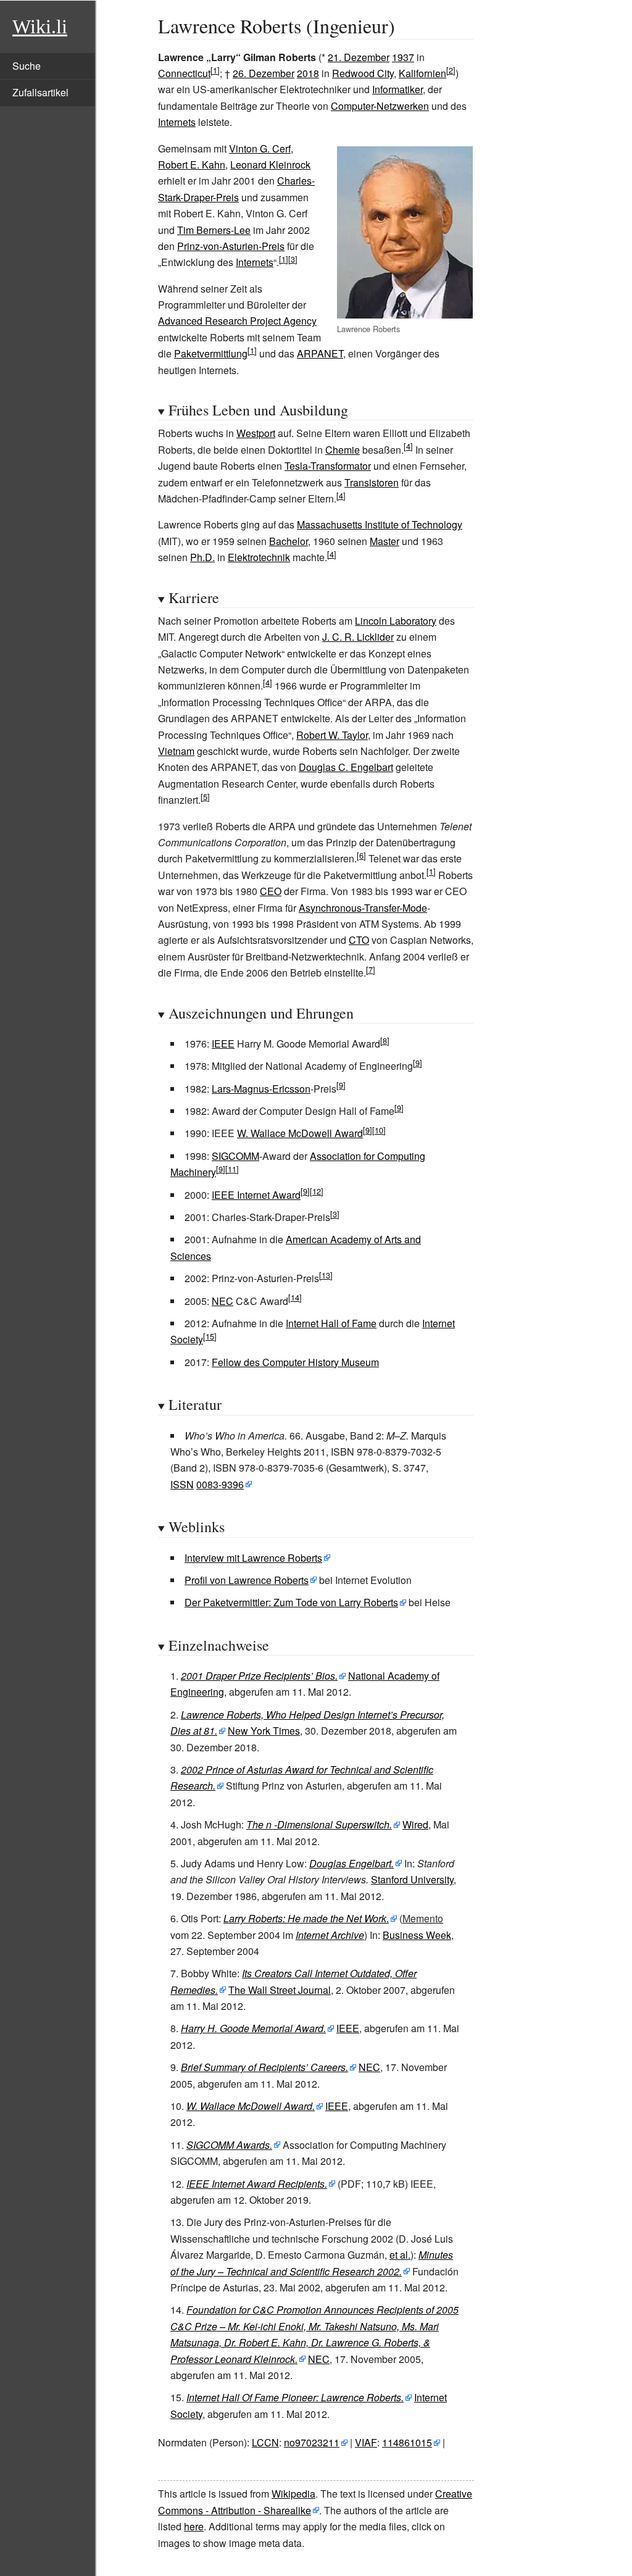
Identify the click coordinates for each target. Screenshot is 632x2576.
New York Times (264, 1731)
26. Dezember (264, 73)
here (194, 2526)
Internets (177, 122)
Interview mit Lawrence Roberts (253, 1558)
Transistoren (372, 482)
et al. (400, 2255)
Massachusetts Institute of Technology (380, 524)
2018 (308, 73)
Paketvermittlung (211, 353)
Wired (415, 1824)
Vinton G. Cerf (260, 148)
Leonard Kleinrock (270, 165)
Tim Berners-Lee (214, 230)
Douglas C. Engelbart (346, 767)
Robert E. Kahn (192, 165)
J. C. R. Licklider (358, 637)
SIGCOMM (235, 1156)
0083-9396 (220, 1484)
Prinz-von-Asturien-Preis (231, 246)
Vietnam (176, 751)
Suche (27, 66)
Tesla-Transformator (328, 466)
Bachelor (289, 541)
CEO (271, 891)
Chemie (343, 450)
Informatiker (397, 89)
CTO (359, 940)
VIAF (366, 2442)
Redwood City (363, 73)
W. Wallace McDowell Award (300, 1133)
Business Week (417, 1935)
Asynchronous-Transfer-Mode (363, 908)
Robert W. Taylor (332, 735)
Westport (256, 433)
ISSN (182, 1484)
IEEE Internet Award (256, 1195)
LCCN (265, 2442)
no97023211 (312, 2442)
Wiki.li (40, 27)
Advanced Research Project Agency (237, 321)
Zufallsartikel (40, 92)
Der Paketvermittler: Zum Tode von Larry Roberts (291, 1602)
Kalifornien (422, 73)
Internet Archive (330, 1935)
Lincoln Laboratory (396, 621)
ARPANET (320, 353)
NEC (222, 1301)
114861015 (407, 2442)
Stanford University (412, 1879)
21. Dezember (359, 57)
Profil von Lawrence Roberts (247, 1580)
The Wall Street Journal (280, 1990)
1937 (403, 57)
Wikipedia (293, 2494)
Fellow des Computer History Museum (295, 1362)
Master (385, 541)
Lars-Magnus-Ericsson (261, 1089)
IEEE (223, 1044)
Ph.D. (202, 557)
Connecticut (184, 73)
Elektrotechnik (259, 557)
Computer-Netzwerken (380, 106)
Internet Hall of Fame (331, 1323)
